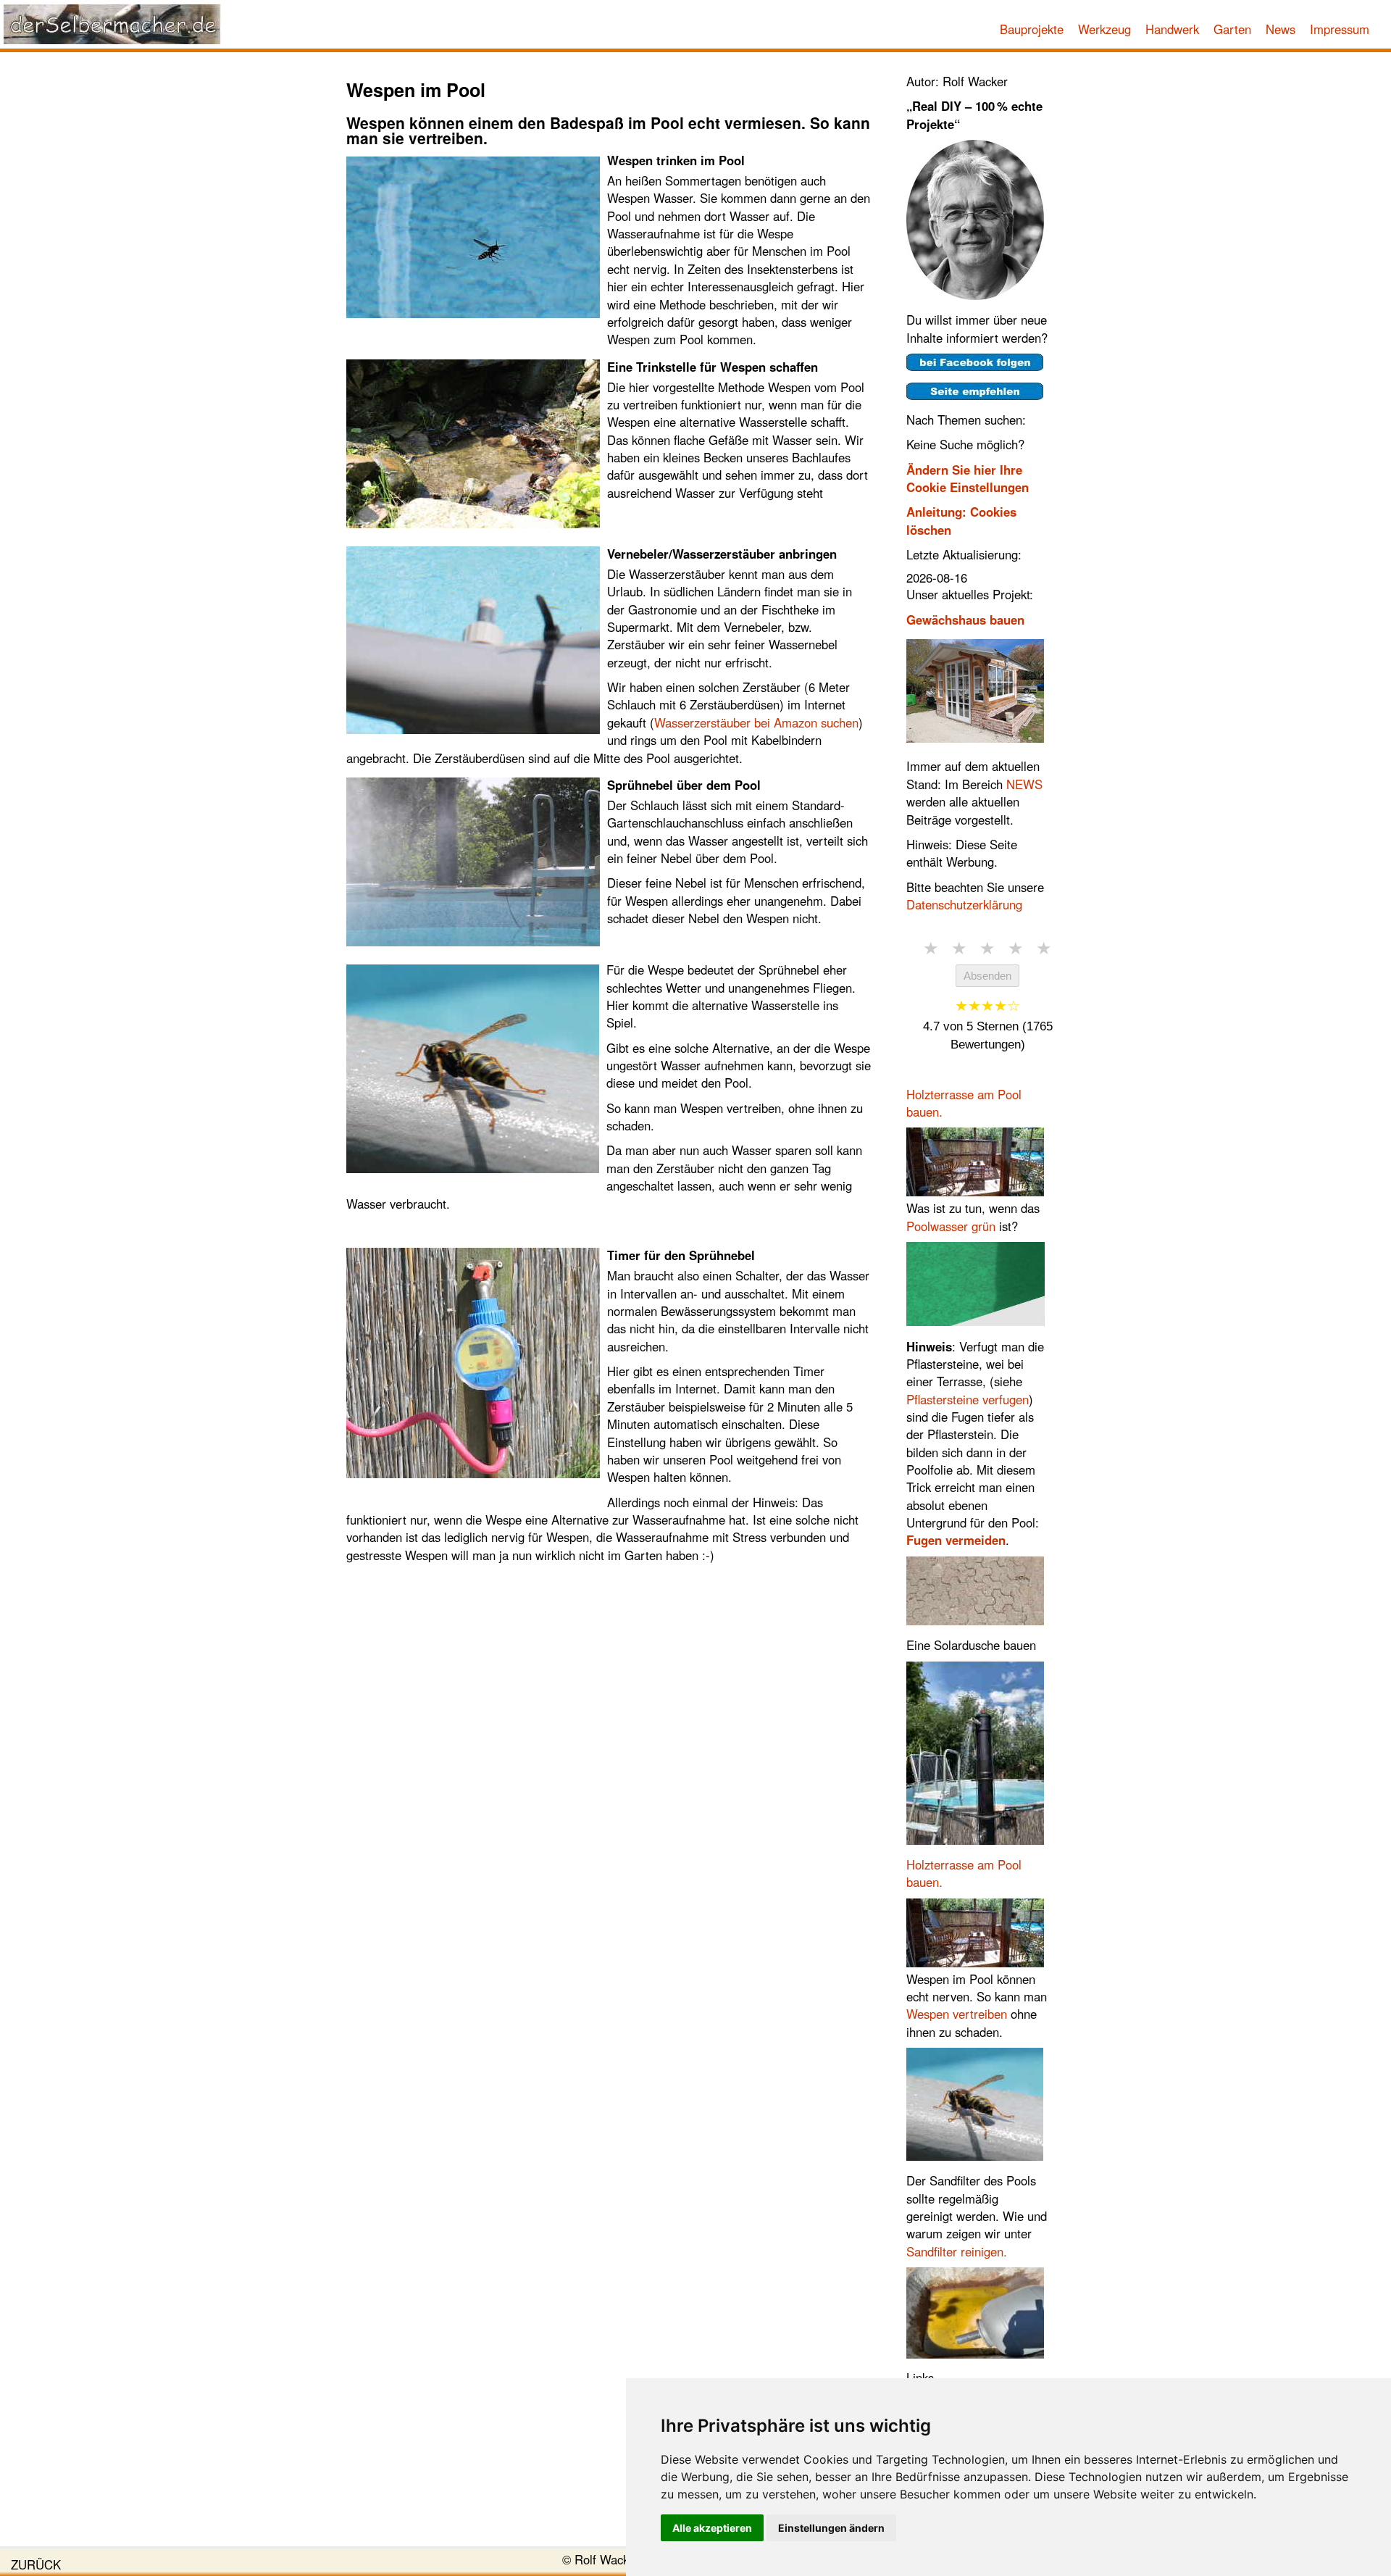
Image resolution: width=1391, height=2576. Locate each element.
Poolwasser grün (951, 1226)
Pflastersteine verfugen (968, 1399)
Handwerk (1172, 29)
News (1281, 29)
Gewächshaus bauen (965, 620)
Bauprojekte (1032, 29)
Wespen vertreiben (957, 2014)
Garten (1232, 29)
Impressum (1340, 29)
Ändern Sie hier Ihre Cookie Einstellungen (968, 478)
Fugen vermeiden (956, 1540)
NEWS (1024, 784)
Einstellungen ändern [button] (831, 2528)
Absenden (987, 976)
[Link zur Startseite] (112, 24)
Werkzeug (1104, 29)
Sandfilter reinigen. (957, 2251)
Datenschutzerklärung (964, 904)
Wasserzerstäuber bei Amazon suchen (756, 722)
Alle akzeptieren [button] (712, 2528)
